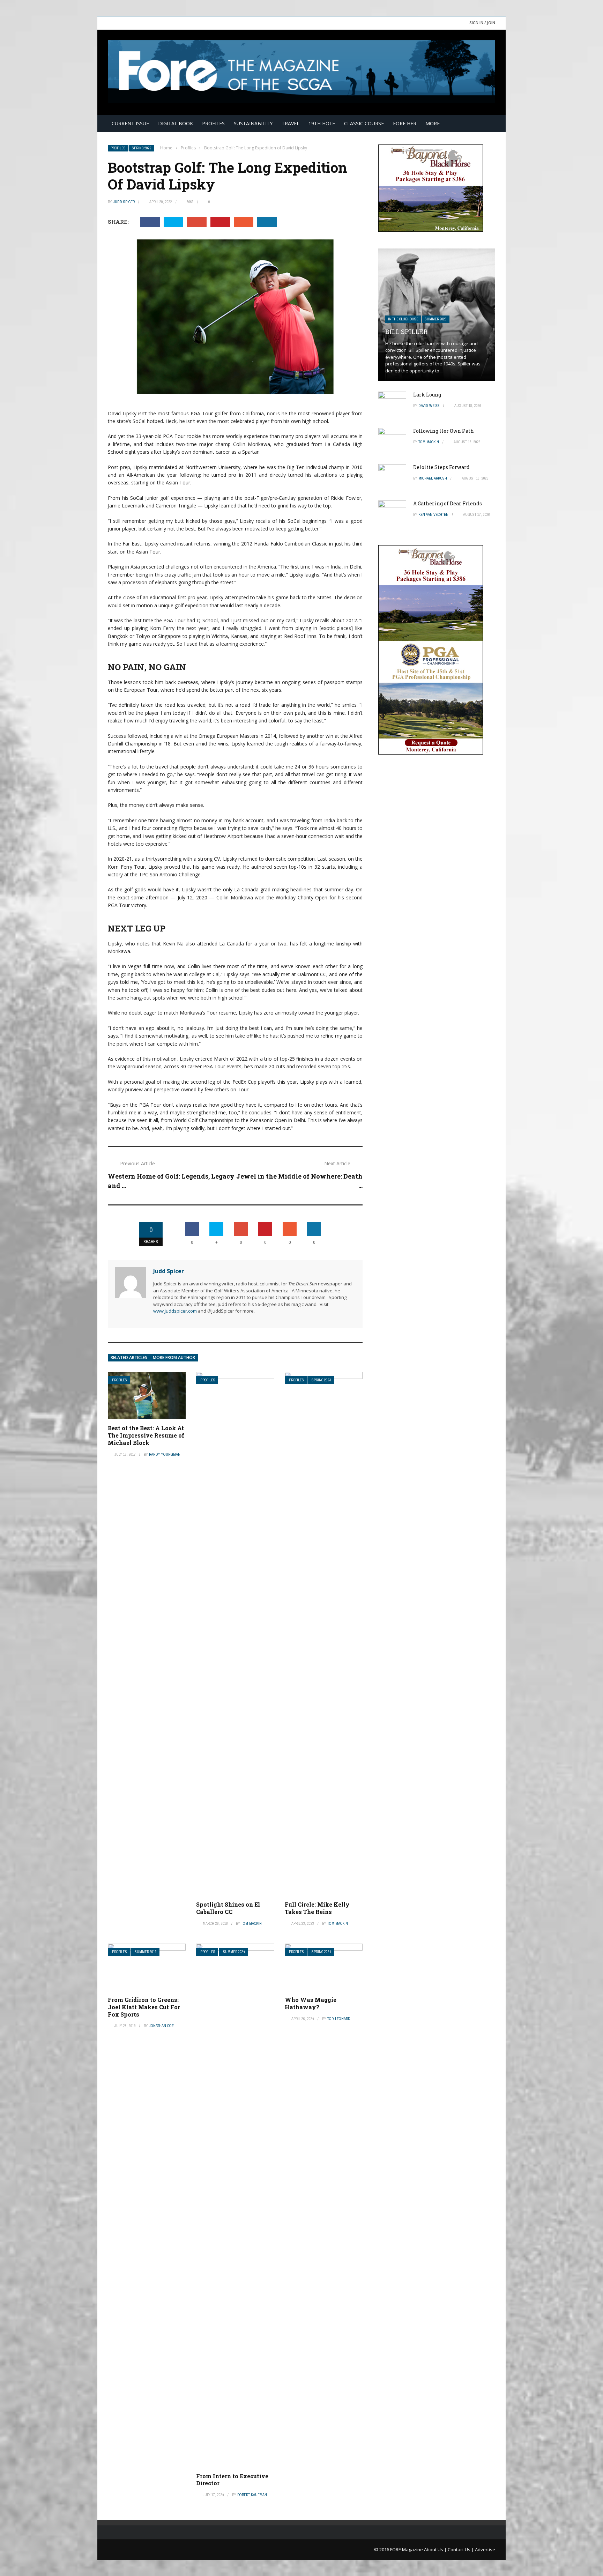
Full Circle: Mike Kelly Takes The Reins (317, 1908)
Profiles (213, 123)
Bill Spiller (406, 332)
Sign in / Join (482, 23)
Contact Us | (461, 2549)
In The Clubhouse (403, 319)
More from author (174, 1357)
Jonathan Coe (161, 2026)
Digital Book (176, 123)
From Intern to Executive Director (232, 2480)
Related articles (129, 1357)
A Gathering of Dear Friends (448, 503)
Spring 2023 (321, 1380)
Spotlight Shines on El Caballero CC (228, 1908)
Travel (291, 123)
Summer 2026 (436, 319)
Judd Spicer (124, 202)
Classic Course (364, 123)
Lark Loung (427, 395)
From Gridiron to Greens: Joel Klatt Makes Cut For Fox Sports (144, 2007)
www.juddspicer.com (175, 1311)
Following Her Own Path (444, 431)
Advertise (485, 2549)
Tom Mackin (251, 1923)
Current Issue (130, 123)
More (433, 123)
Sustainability (253, 123)
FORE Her (405, 123)
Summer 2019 (146, 1952)
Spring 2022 (142, 148)
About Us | (436, 2549)
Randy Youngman (165, 1454)
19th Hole (322, 123)
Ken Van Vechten (433, 514)
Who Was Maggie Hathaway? (311, 2003)
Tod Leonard (339, 2019)
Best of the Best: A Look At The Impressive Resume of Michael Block (146, 1435)
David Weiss (429, 406)
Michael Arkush (433, 478)
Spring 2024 (321, 1952)
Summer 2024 (234, 1952)
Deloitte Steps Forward (441, 467)
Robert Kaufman (252, 2495)
